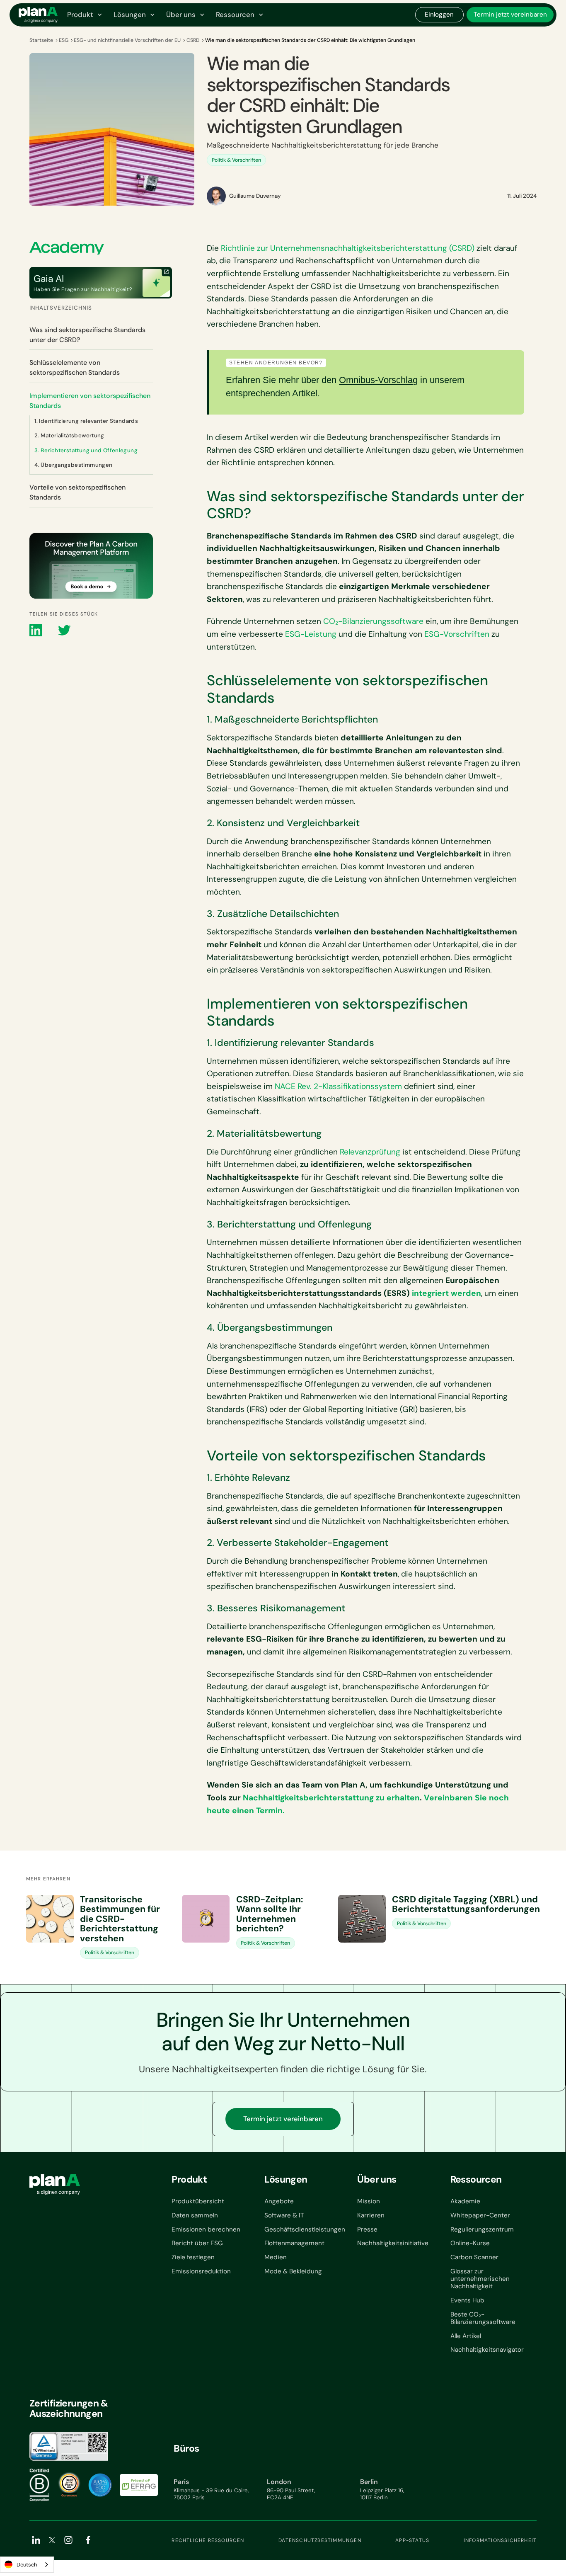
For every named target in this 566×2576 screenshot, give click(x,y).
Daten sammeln (195, 2215)
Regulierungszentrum (482, 2229)
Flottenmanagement (294, 2243)
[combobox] (27, 2565)
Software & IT (284, 2215)
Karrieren (371, 2215)
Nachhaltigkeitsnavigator (487, 2350)
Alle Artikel (466, 2336)
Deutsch (27, 2565)
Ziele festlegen (193, 2257)
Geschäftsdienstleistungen (305, 2229)
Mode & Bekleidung (293, 2271)
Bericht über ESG (197, 2243)
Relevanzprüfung (370, 1152)
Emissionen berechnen (206, 2229)
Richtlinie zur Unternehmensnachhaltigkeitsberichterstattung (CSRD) (348, 248)
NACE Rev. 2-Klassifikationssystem (338, 1086)
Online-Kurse (470, 2243)
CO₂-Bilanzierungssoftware (373, 621)
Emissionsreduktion (201, 2271)
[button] (84, 15)
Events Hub (467, 2300)
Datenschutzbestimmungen (320, 2540)
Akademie (465, 2201)
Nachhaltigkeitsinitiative (393, 2243)
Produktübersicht (198, 2201)
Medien (276, 2257)
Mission (369, 2201)
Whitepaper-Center (480, 2215)
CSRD (193, 40)
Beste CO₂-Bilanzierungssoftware (483, 2318)
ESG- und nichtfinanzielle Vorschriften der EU (127, 40)
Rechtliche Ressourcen (208, 2540)
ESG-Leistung (311, 634)
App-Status (412, 2540)
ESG (64, 40)
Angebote (279, 2201)
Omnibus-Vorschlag (378, 380)
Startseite (41, 40)
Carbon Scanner (474, 2257)
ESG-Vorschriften (457, 634)
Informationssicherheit (500, 2540)
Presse (367, 2229)
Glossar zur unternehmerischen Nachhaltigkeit (480, 2279)
